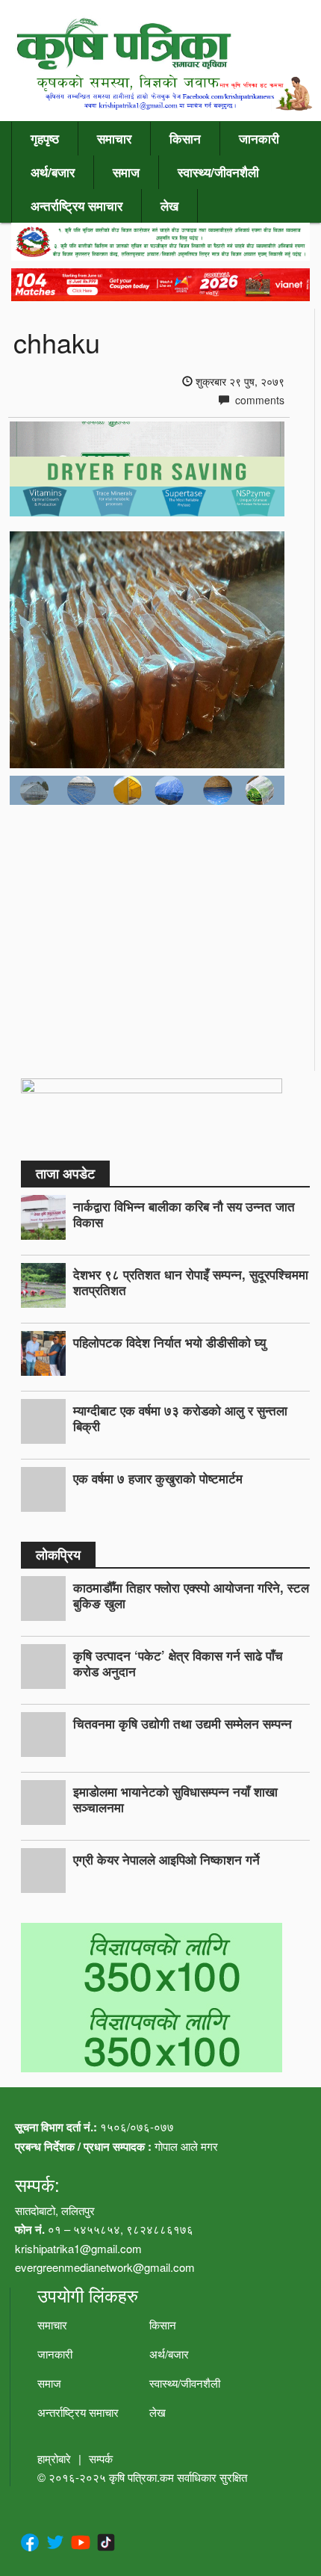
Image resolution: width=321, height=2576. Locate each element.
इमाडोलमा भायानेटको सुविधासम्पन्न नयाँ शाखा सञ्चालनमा (175, 1799)
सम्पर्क (101, 2458)
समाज (126, 172)
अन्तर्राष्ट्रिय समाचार (77, 206)
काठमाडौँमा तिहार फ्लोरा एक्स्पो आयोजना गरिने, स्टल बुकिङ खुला (191, 1595)
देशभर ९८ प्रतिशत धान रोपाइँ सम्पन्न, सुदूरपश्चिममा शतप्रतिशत (191, 1282)
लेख (169, 206)
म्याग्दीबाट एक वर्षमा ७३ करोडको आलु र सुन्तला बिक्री (180, 1418)
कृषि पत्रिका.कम (143, 2477)
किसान (185, 138)
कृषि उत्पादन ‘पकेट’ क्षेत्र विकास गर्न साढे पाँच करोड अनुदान (178, 1663)
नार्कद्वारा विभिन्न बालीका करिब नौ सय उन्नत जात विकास (184, 1214)
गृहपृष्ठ (45, 138)
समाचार (114, 138)
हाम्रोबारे (54, 2458)
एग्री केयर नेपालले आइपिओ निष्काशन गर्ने (166, 1859)
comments (258, 400)
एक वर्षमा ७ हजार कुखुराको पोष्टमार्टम (158, 1478)
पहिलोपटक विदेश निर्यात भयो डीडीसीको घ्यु (169, 1342)
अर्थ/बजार (53, 172)
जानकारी (259, 138)
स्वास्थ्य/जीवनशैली (218, 172)
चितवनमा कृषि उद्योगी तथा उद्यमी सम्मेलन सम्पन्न (183, 1723)
